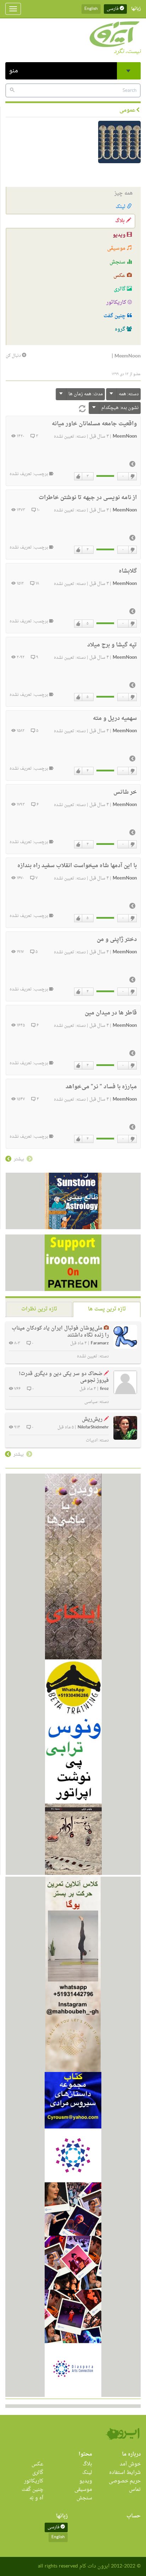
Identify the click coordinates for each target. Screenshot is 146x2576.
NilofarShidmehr (93, 1428)
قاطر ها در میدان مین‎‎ (111, 1013)
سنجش (118, 262)
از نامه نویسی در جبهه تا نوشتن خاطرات (88, 498)
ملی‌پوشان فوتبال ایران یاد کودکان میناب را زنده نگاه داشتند (60, 1332)
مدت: (86, 394)
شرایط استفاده (125, 2473)
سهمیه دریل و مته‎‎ (115, 718)
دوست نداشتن (132, 476)
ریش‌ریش (92, 1419)
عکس (120, 276)
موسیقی (117, 248)
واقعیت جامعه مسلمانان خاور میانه (94, 424)
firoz (104, 1389)
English (91, 9)
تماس (135, 2490)
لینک (121, 207)
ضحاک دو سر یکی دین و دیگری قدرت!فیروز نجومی (64, 1377)
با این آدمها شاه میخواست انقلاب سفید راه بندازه (77, 866)
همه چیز (124, 193)
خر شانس (125, 792)
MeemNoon (125, 437)
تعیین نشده (64, 437)
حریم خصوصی (125, 2481)
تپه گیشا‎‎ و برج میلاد (112, 645)
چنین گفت (115, 316)
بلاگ (121, 221)
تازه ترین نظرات (39, 1309)
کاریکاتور (117, 303)
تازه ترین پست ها (107, 1309)
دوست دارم (78, 476)
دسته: (129, 394)
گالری (120, 289)
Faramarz (100, 1343)
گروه (121, 329)
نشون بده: (120, 408)
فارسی (113, 9)
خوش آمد (130, 2464)
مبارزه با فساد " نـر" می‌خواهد (101, 1087)
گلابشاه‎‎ (128, 571)
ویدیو (120, 235)
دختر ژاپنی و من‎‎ (117, 940)
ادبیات (92, 1440)
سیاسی (91, 1402)
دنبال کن (14, 356)
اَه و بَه (36, 2498)
